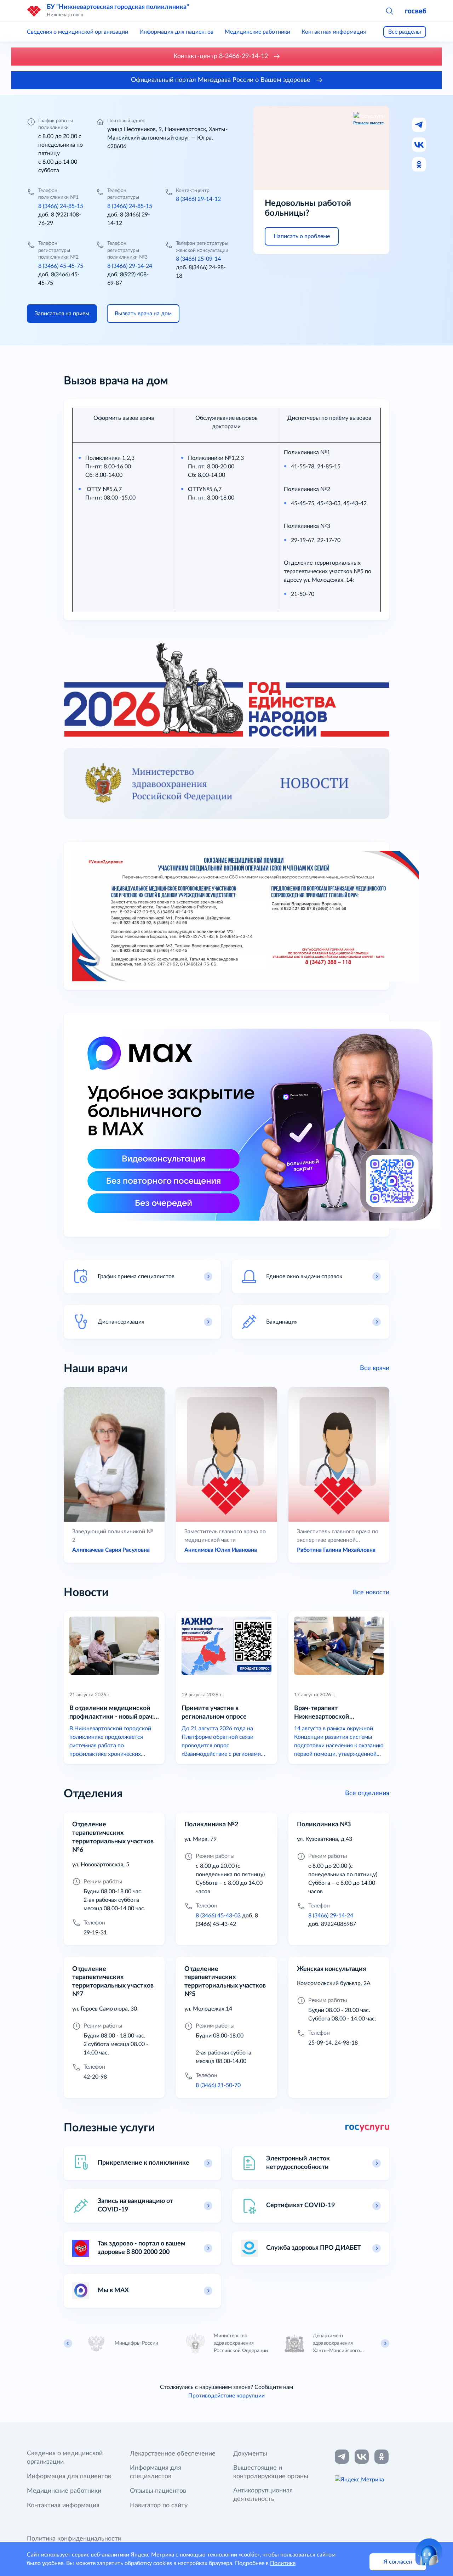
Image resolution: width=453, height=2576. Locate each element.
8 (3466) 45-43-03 (218, 1916)
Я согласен (398, 2562)
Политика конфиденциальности (74, 2539)
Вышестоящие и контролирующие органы (271, 2472)
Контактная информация (334, 32)
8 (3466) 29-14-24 (130, 266)
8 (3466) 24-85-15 (61, 206)
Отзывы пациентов (158, 2491)
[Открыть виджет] (429, 2552)
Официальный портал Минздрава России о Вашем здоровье (222, 80)
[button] (389, 11)
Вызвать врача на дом (143, 314)
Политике (283, 2563)
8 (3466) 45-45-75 (61, 266)
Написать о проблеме (302, 236)
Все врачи (375, 1368)
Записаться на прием (62, 314)
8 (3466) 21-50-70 (218, 2085)
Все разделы (405, 32)
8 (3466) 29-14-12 (198, 199)
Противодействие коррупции (226, 2396)
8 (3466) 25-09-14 (198, 259)
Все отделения (367, 1793)
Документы (250, 2454)
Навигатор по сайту (159, 2505)
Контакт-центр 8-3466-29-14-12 (222, 56)
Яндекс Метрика (152, 2555)
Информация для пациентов (176, 32)
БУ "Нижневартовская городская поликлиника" (118, 7)
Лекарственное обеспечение (173, 2454)
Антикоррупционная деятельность (263, 2495)
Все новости (371, 1593)
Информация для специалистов (156, 2472)
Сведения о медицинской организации (78, 32)
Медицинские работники (257, 32)
